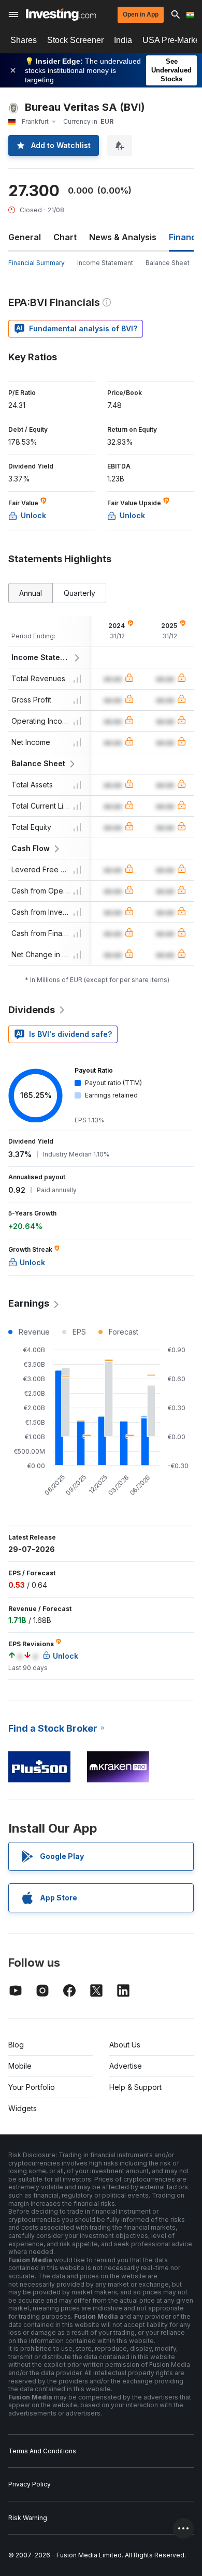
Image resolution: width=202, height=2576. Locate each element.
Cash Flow (31, 848)
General (25, 237)
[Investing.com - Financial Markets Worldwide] (61, 14)
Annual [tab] (31, 593)
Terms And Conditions (42, 2451)
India (123, 40)
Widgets (23, 2108)
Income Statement (105, 263)
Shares (24, 40)
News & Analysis (123, 237)
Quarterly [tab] (80, 593)
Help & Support (135, 2087)
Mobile (20, 2066)
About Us (125, 2045)
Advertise (126, 2066)
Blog (16, 2045)
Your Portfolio (32, 2087)
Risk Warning (28, 2518)
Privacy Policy (30, 2484)
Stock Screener (75, 40)
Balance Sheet (168, 263)
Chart (65, 237)
